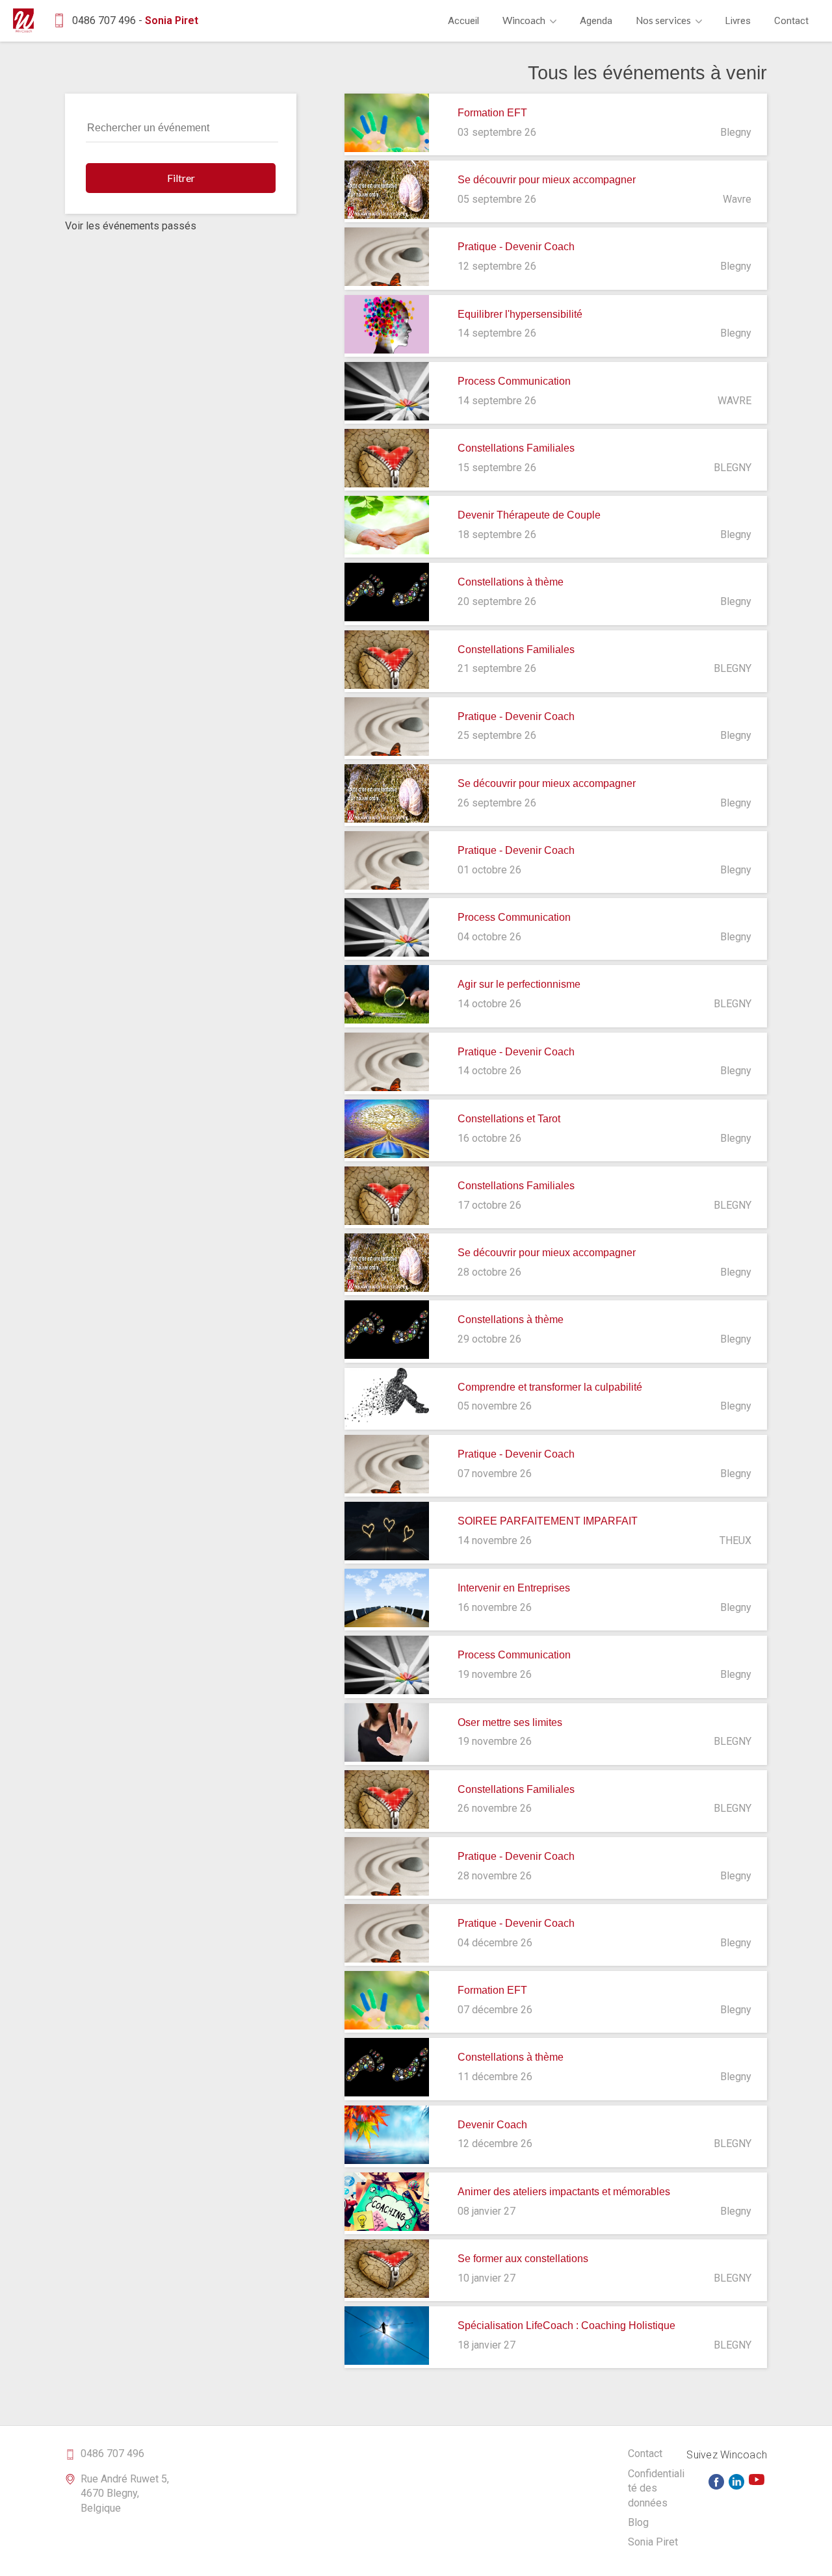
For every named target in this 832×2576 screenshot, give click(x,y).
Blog (638, 2522)
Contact (791, 21)
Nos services (664, 20)
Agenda (596, 21)
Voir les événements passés (131, 226)
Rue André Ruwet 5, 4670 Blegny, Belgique (125, 2493)
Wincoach (525, 20)
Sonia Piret (653, 2542)
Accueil (463, 21)
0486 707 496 (112, 2454)
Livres (738, 21)
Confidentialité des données (656, 2488)
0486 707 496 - (135, 20)
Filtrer (181, 178)
